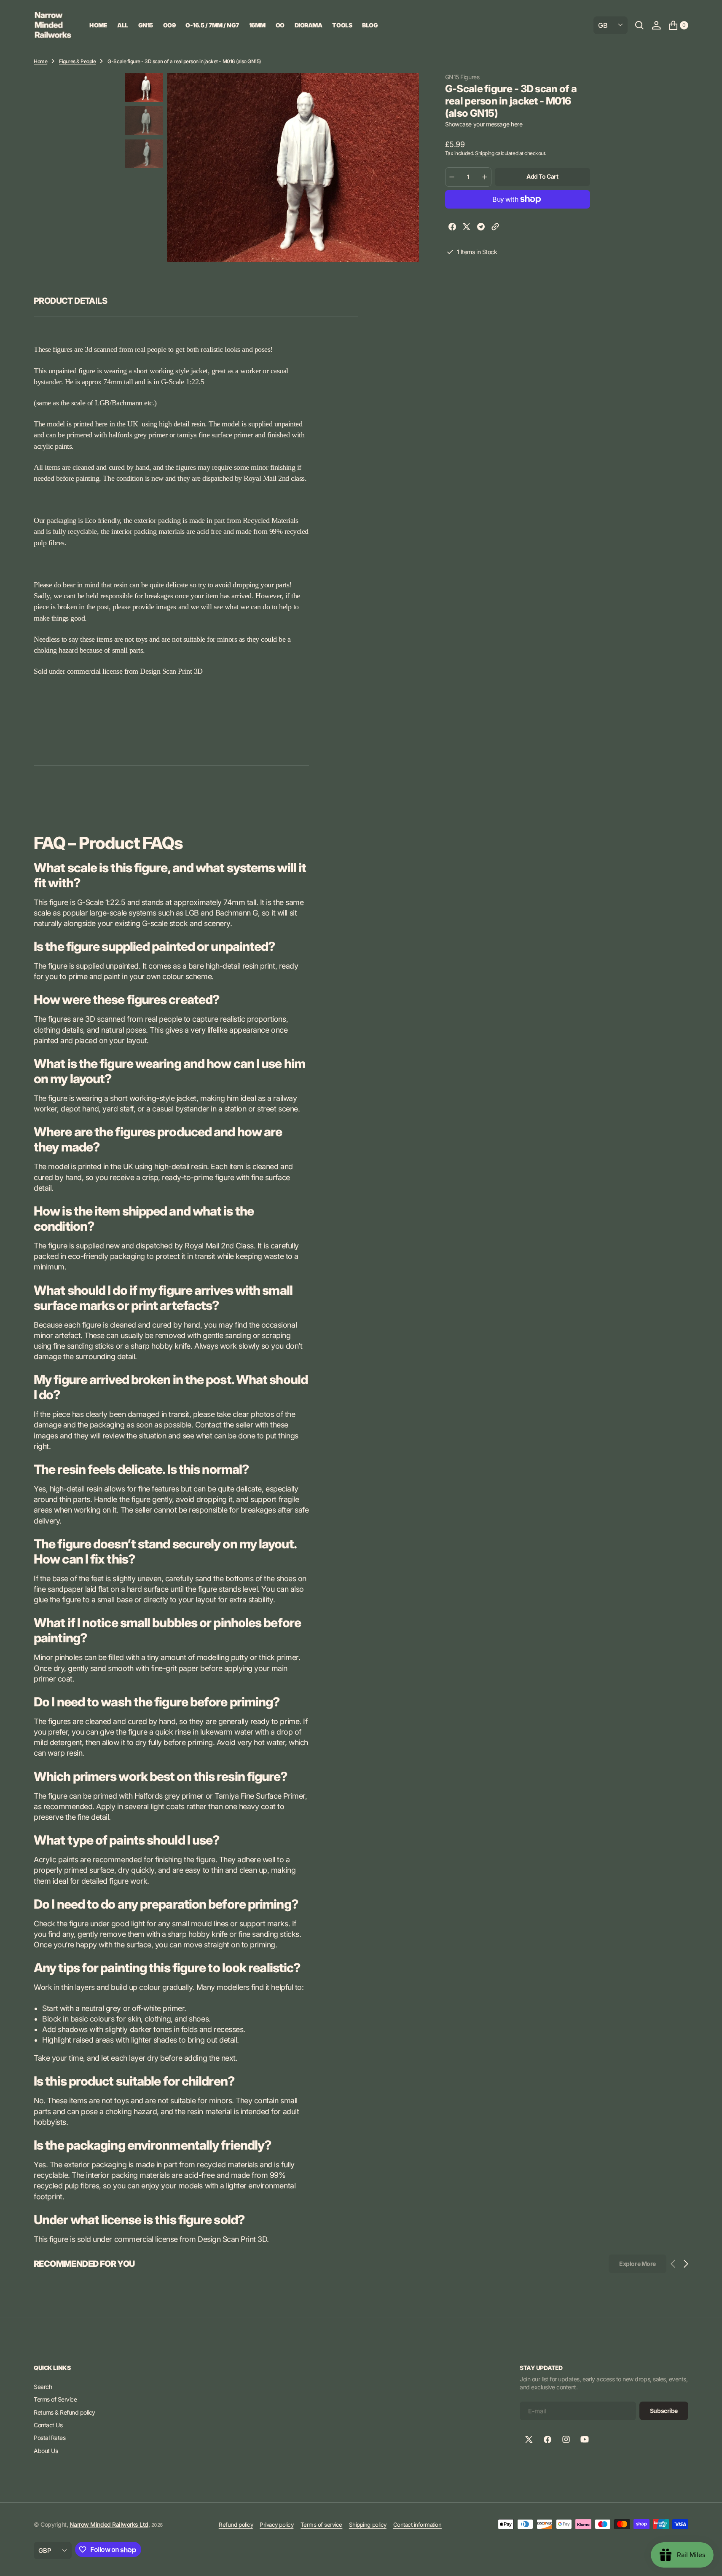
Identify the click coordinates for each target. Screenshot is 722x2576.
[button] (656, 25)
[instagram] (566, 2439)
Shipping (484, 153)
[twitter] (467, 228)
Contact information (417, 2525)
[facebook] (452, 228)
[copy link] (495, 228)
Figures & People (77, 61)
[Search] (639, 25)
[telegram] (481, 228)
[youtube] (585, 2439)
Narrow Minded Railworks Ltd (109, 2524)
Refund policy (236, 2525)
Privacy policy (276, 2525)
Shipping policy (368, 2525)
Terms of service (321, 2525)
